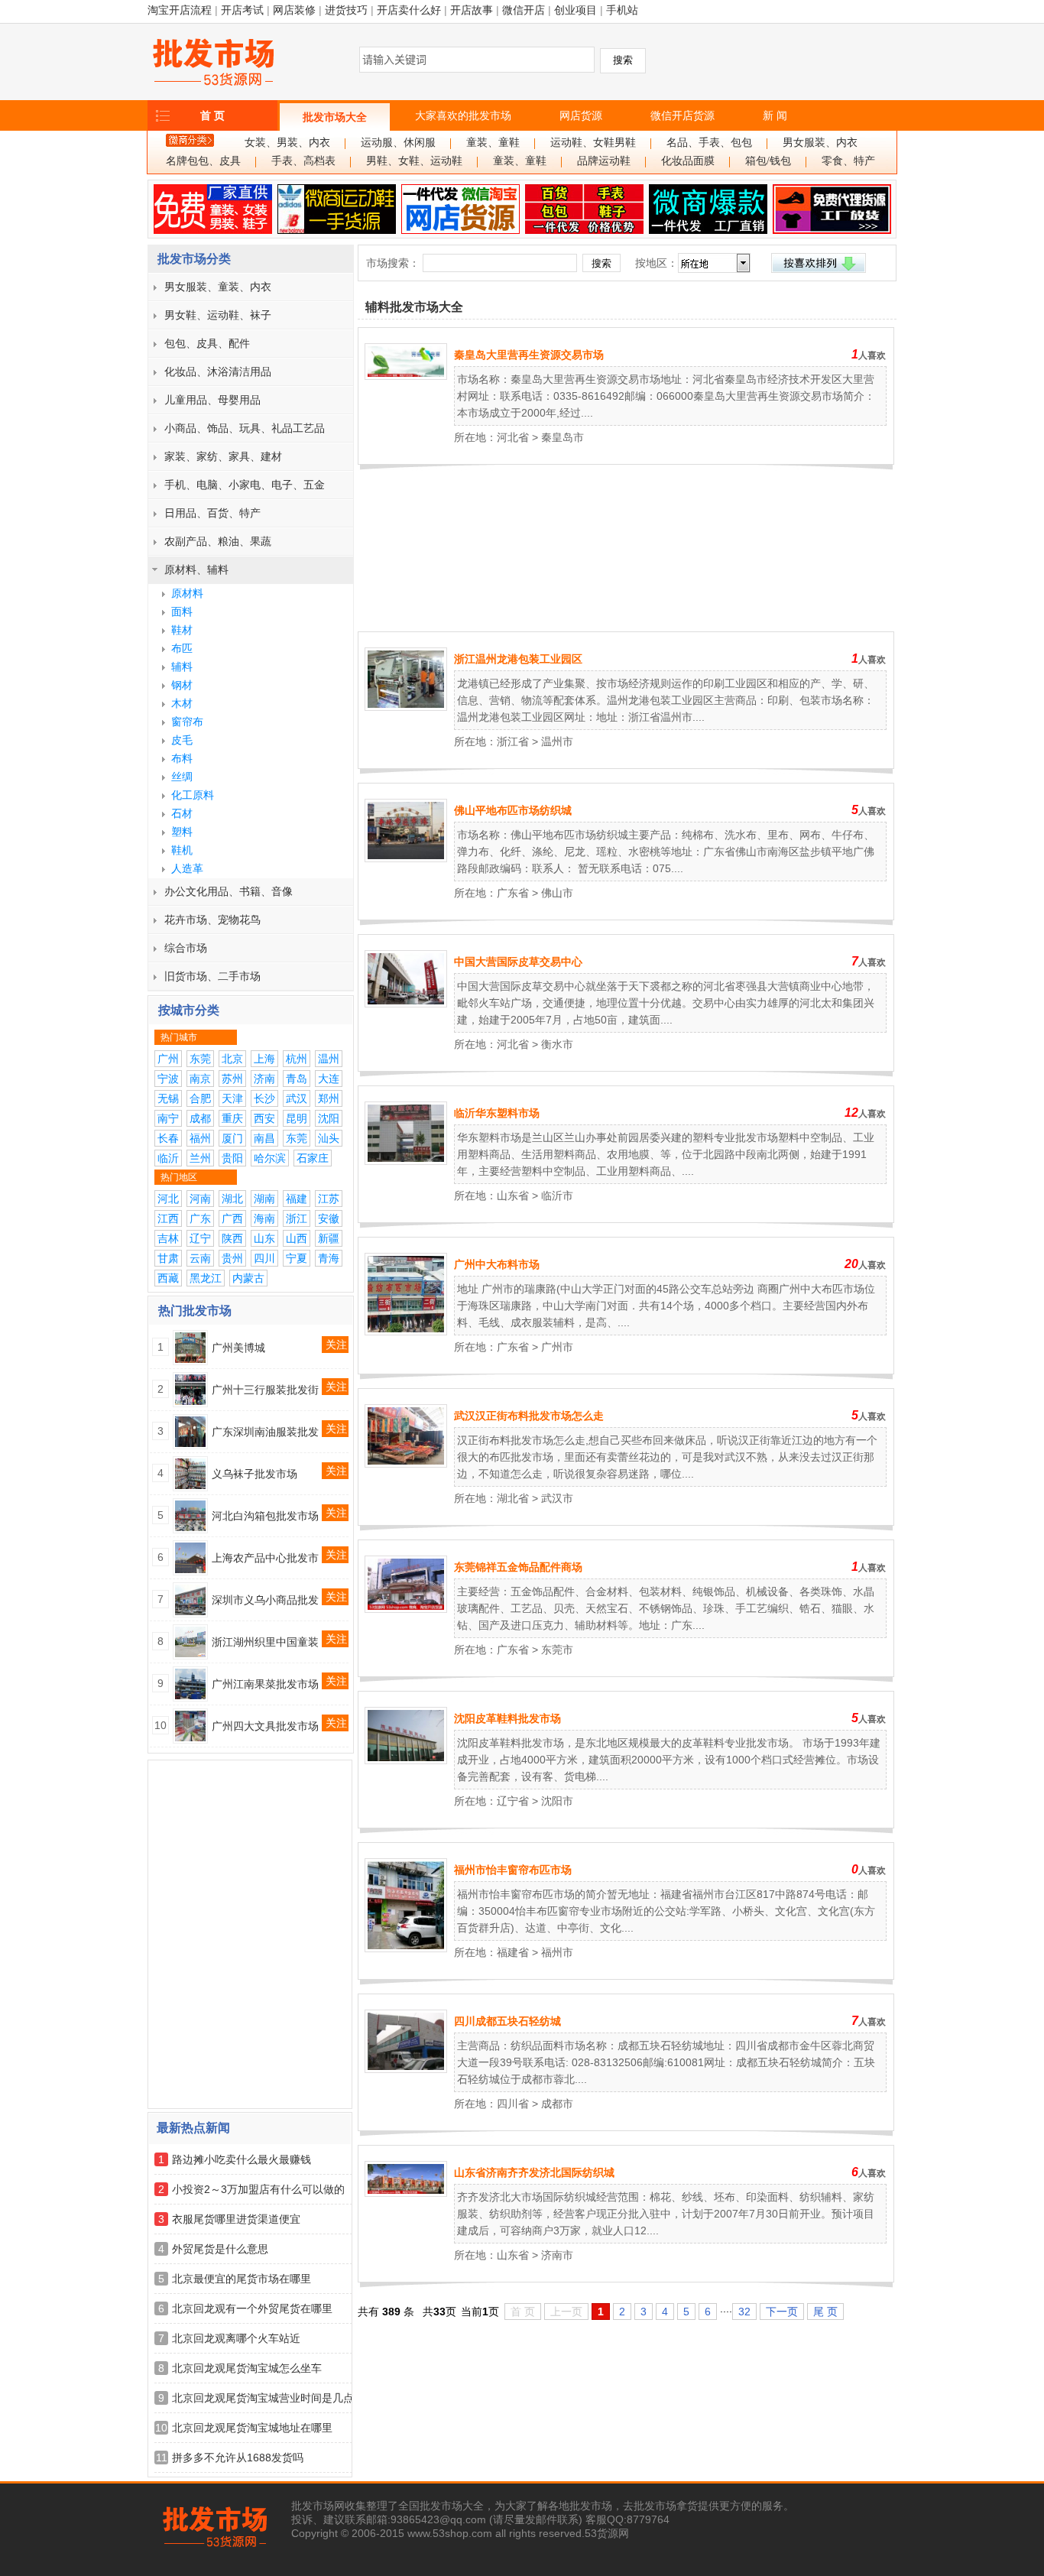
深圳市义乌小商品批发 (265, 1600)
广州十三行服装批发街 (265, 1390)
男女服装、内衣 (820, 143)
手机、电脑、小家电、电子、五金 (245, 485)
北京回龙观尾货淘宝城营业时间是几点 (263, 2398)
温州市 (557, 741)
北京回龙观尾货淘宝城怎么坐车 (247, 2368)
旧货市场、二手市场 (212, 976)
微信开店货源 (682, 115)
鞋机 (182, 850)
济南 (264, 1079)
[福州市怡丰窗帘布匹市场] (406, 1948)
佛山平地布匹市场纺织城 (513, 810)
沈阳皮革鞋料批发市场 (507, 1718)
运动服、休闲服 (398, 143)
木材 (182, 703)
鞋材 (182, 630)
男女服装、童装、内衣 (218, 287)
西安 (264, 1118)
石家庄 (313, 1158)
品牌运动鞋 (604, 161)
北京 (232, 1059)
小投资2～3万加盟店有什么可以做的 (258, 2189)
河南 (200, 1199)
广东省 (513, 893)
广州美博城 (238, 1348)
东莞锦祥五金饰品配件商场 (518, 1567)
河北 (168, 1199)
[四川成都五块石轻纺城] (406, 2069)
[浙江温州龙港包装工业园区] (406, 707)
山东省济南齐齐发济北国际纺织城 (534, 2172)
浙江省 (513, 741)
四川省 (513, 2104)
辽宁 (200, 1238)
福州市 (557, 1952)
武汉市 (557, 1498)
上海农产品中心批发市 (265, 1558)
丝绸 (182, 777)
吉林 (168, 1238)
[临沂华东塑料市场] (406, 1161)
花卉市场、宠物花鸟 (212, 920)
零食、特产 (848, 161)
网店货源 (581, 115)
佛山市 (557, 893)
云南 (200, 1258)
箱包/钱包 (768, 161)
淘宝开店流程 (180, 10)
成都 (200, 1118)
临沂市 (557, 1196)
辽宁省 (513, 1801)
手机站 (622, 10)
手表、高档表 (303, 161)
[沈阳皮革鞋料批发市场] (406, 1760)
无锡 (168, 1098)
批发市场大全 (335, 117)
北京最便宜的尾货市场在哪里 (242, 2279)
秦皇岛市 (563, 437)
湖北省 (513, 1498)
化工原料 (193, 795)
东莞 (200, 1059)
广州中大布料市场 (497, 1264)
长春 (168, 1138)
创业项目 (575, 10)
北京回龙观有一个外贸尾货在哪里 (252, 2308)
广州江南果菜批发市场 (265, 1684)
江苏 (329, 1199)
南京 (200, 1079)
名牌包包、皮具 (203, 161)
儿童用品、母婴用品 (212, 400)
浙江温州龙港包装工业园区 (518, 659)
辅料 (182, 667)
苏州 (232, 1079)
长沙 (264, 1098)
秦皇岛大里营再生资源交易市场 (529, 355)
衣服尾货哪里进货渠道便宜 (236, 2219)
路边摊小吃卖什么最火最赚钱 (242, 2159)
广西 (232, 1218)
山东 (264, 1238)
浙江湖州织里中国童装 (265, 1642)
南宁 (168, 1118)
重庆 (232, 1118)
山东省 (513, 1196)
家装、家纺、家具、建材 (223, 456)
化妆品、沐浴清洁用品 (218, 371)
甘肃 (168, 1258)
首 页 (212, 115)
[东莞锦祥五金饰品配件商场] (406, 1609)
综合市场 (186, 948)
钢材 (182, 685)
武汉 (297, 1098)
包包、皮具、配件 (207, 343)
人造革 (187, 868)
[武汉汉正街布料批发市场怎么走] (406, 1464)
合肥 (200, 1098)
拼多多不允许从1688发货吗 (238, 2458)
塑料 (182, 832)
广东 (200, 1218)
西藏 (168, 1278)
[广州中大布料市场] (406, 1332)
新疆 (329, 1238)
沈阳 (329, 1118)
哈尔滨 (270, 1158)
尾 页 (825, 2312)
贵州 (232, 1258)
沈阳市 (557, 1801)
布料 (182, 758)
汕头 (329, 1138)
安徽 (329, 1218)
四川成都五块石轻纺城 (507, 2021)
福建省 (513, 1952)
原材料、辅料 (196, 569)
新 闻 (775, 115)
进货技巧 (346, 10)
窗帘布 (187, 722)
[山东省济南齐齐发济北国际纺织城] (406, 2193)
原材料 (187, 593)
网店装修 (294, 10)
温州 (329, 1059)
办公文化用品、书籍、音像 (229, 891)
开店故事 (472, 10)
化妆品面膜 (688, 161)
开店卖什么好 (409, 10)
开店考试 (242, 10)
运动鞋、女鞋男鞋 (593, 143)
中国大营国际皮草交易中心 (518, 962)
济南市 (557, 2255)
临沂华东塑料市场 (497, 1113)
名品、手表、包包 (709, 143)
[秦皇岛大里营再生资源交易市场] (406, 376)
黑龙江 (206, 1278)
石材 (182, 813)
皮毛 (182, 740)
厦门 (232, 1138)
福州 (200, 1138)
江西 (168, 1218)
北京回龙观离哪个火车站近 (236, 2338)
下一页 (782, 2312)
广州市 (557, 1347)
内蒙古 (248, 1278)
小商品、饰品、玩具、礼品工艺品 (245, 428)
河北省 (513, 437)
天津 (232, 1098)
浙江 (297, 1218)
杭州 (297, 1059)
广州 (168, 1059)
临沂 (168, 1158)
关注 (336, 1345)
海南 (264, 1218)
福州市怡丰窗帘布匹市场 (513, 1870)
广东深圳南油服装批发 (265, 1432)
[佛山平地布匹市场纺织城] (406, 858)
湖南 (264, 1199)
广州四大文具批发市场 (265, 1726)
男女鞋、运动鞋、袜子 (218, 315)
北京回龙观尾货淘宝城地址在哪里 (252, 2428)
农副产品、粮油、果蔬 (218, 541)
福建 (297, 1199)
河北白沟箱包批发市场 (265, 1516)
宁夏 (297, 1258)
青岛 (297, 1079)
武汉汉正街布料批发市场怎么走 (529, 1416)
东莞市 (557, 1650)
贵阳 (232, 1158)
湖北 (232, 1199)
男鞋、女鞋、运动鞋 (414, 161)
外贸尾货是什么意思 (220, 2249)
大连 (329, 1079)
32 (744, 2312)
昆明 (297, 1118)
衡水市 (557, 1044)
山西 (297, 1238)
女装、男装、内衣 (287, 143)
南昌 (264, 1138)
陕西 (232, 1238)
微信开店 (524, 10)
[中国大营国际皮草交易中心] (406, 1004)
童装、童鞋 (493, 143)
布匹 (182, 648)
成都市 (557, 2104)
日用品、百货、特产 (212, 513)
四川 (264, 1258)
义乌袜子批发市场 (255, 1474)
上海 (264, 1059)
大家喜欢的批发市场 (463, 115)
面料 (182, 612)
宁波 (168, 1079)
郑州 (329, 1098)
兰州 (200, 1158)
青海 (329, 1258)
